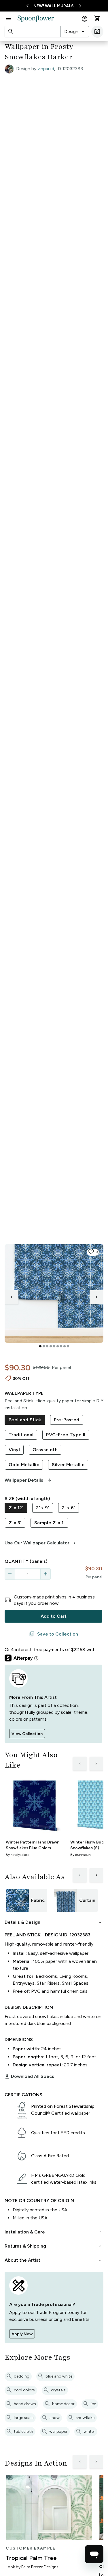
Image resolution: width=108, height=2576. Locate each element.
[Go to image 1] (40, 1346)
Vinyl (14, 1450)
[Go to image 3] (47, 1346)
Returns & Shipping (54, 2246)
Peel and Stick (25, 1420)
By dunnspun (80, 1855)
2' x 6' (69, 1508)
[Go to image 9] (68, 1346)
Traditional (21, 1435)
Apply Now (22, 2334)
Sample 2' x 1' (50, 1523)
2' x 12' (16, 1508)
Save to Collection (54, 1634)
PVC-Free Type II (66, 1435)
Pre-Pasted (67, 1420)
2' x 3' (15, 1523)
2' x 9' (43, 1508)
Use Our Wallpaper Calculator (41, 1543)
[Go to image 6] (58, 1346)
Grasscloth (45, 1450)
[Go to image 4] (51, 1346)
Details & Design (54, 1922)
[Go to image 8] (65, 1346)
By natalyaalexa (18, 1855)
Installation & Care (54, 2232)
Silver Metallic (68, 1465)
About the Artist (54, 2260)
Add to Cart (54, 1616)
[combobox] (75, 32)
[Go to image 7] (61, 1346)
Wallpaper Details (29, 1480)
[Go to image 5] (54, 1346)
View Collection (27, 1734)
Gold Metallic (24, 1465)
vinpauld (46, 69)
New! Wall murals (54, 6)
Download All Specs (29, 2076)
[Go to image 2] (44, 1346)
